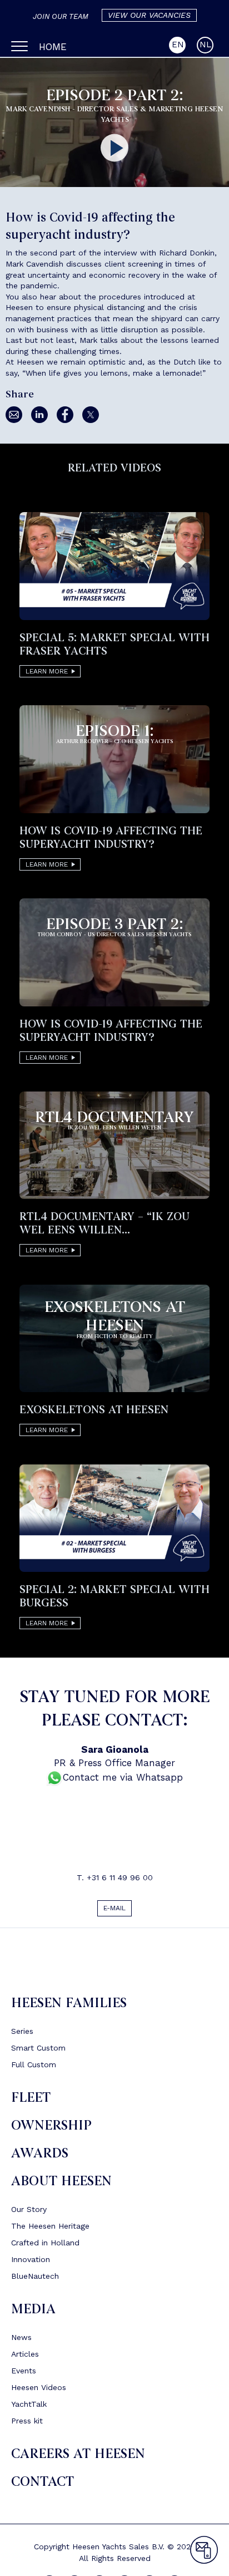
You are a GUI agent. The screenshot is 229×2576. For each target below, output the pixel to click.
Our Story (29, 2214)
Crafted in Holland (45, 2247)
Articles (25, 2358)
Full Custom (34, 2069)
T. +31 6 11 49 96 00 (115, 1877)
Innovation (31, 2264)
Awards (40, 2158)
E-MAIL (115, 1910)
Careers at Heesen (78, 2458)
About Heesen (61, 2186)
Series (22, 2036)
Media (33, 2314)
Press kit (27, 2425)
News (21, 2342)
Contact (43, 2486)
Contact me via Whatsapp (123, 1777)
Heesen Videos (39, 2392)
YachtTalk (29, 2408)
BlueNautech (35, 2280)
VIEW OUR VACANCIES (149, 15)
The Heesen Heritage (50, 2230)
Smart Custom (38, 2052)
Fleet (31, 2102)
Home (53, 47)
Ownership (51, 2130)
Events (24, 2375)
